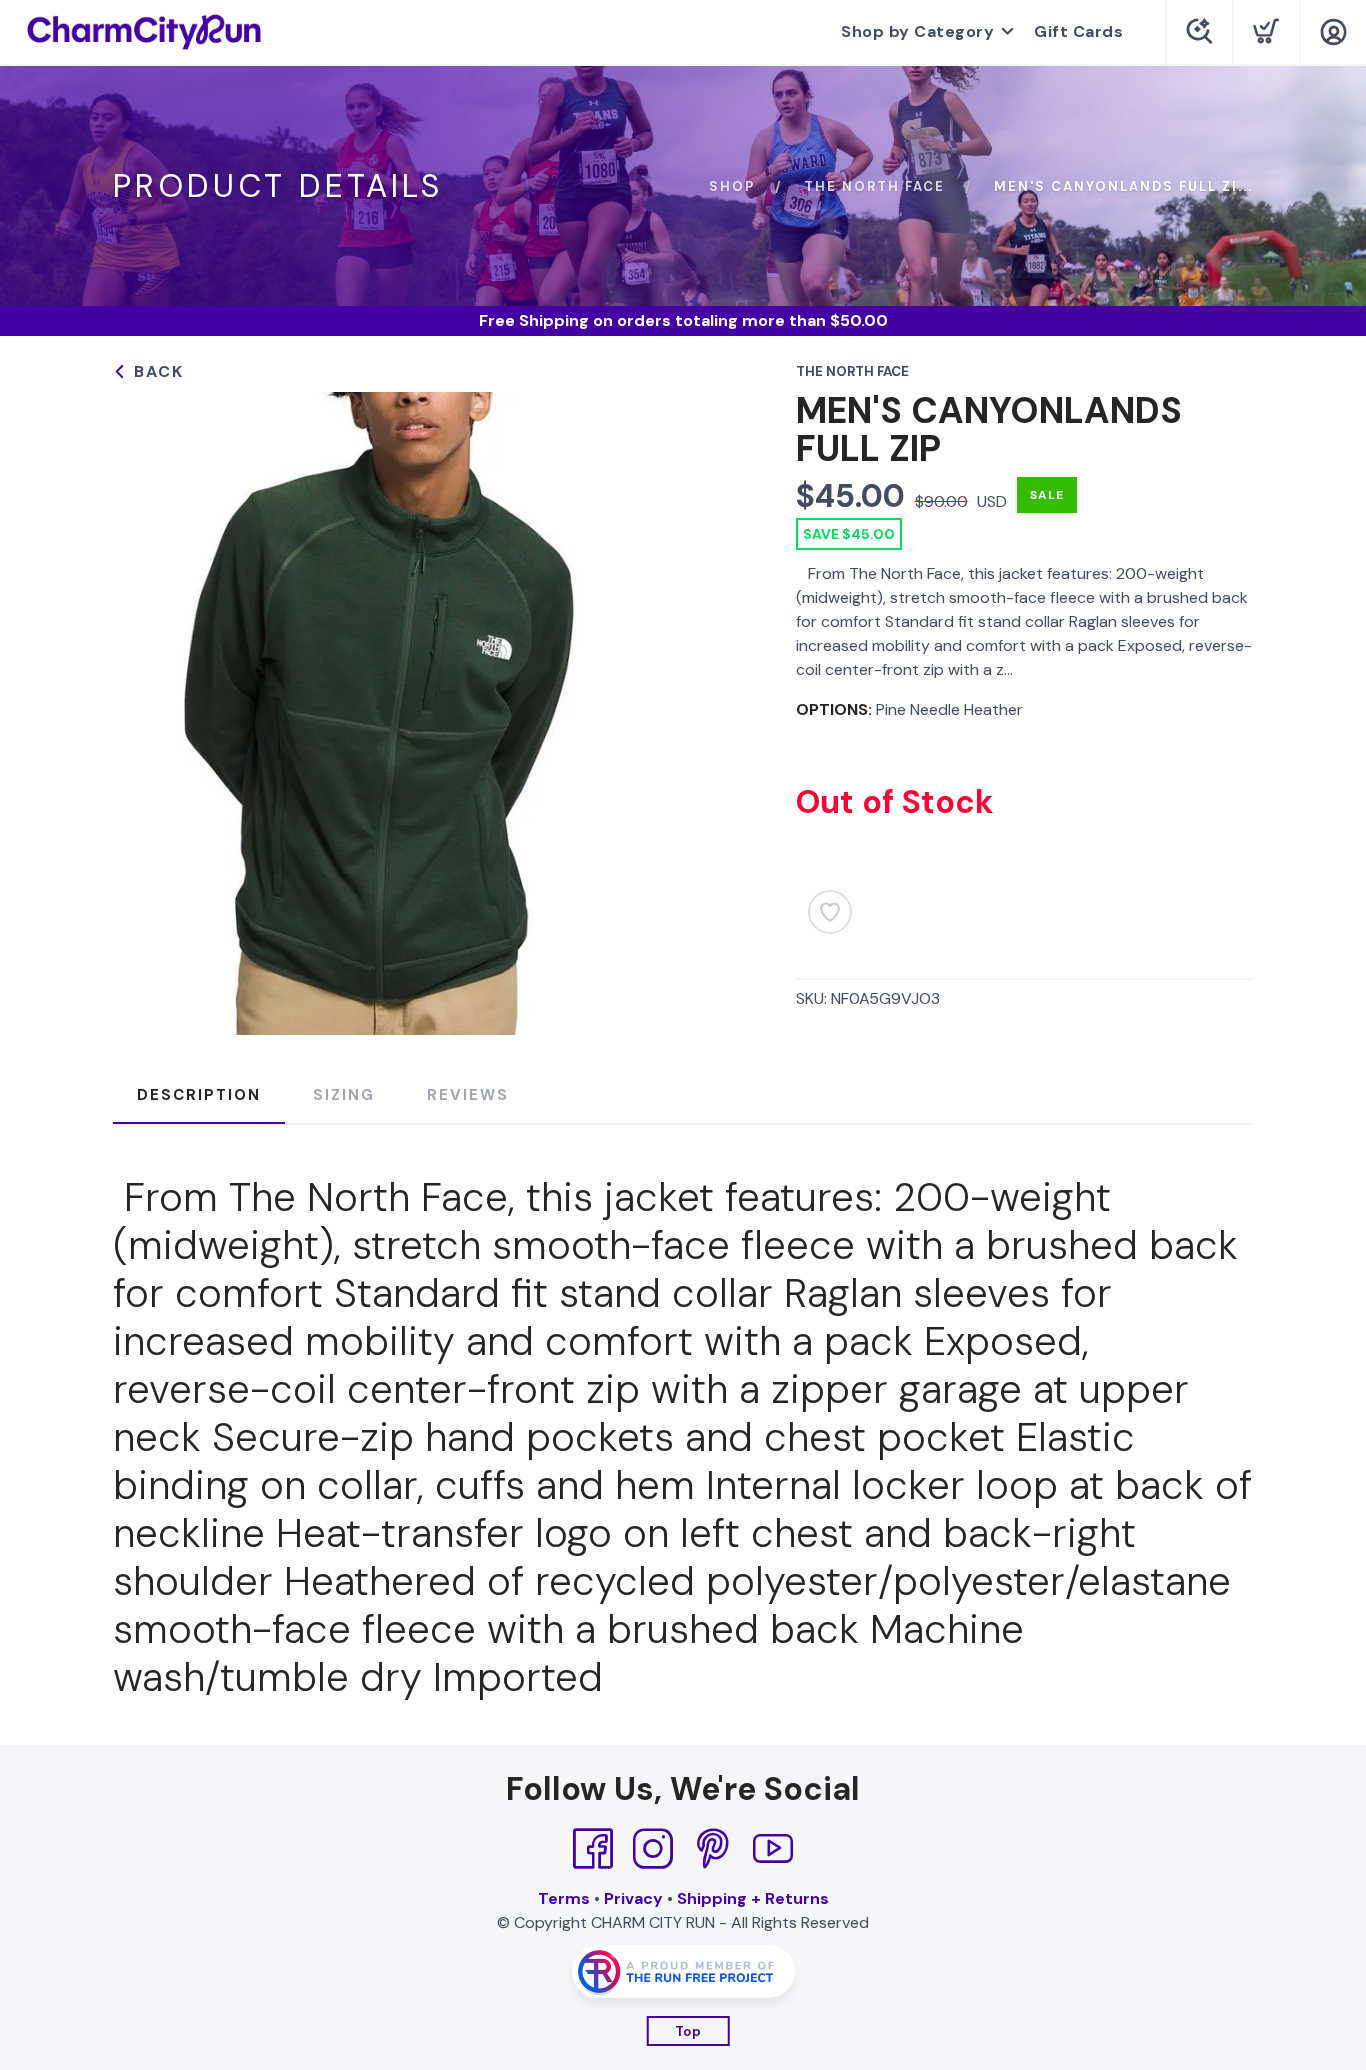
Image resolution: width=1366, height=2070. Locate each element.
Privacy (633, 1898)
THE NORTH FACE (874, 186)
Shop (732, 186)
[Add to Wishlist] (830, 912)
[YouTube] (773, 1849)
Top (688, 2031)
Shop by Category (917, 31)
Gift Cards (1078, 31)
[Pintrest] (713, 1849)
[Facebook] (593, 1849)
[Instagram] (653, 1849)
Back (156, 371)
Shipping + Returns (753, 1898)
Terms (564, 1898)
